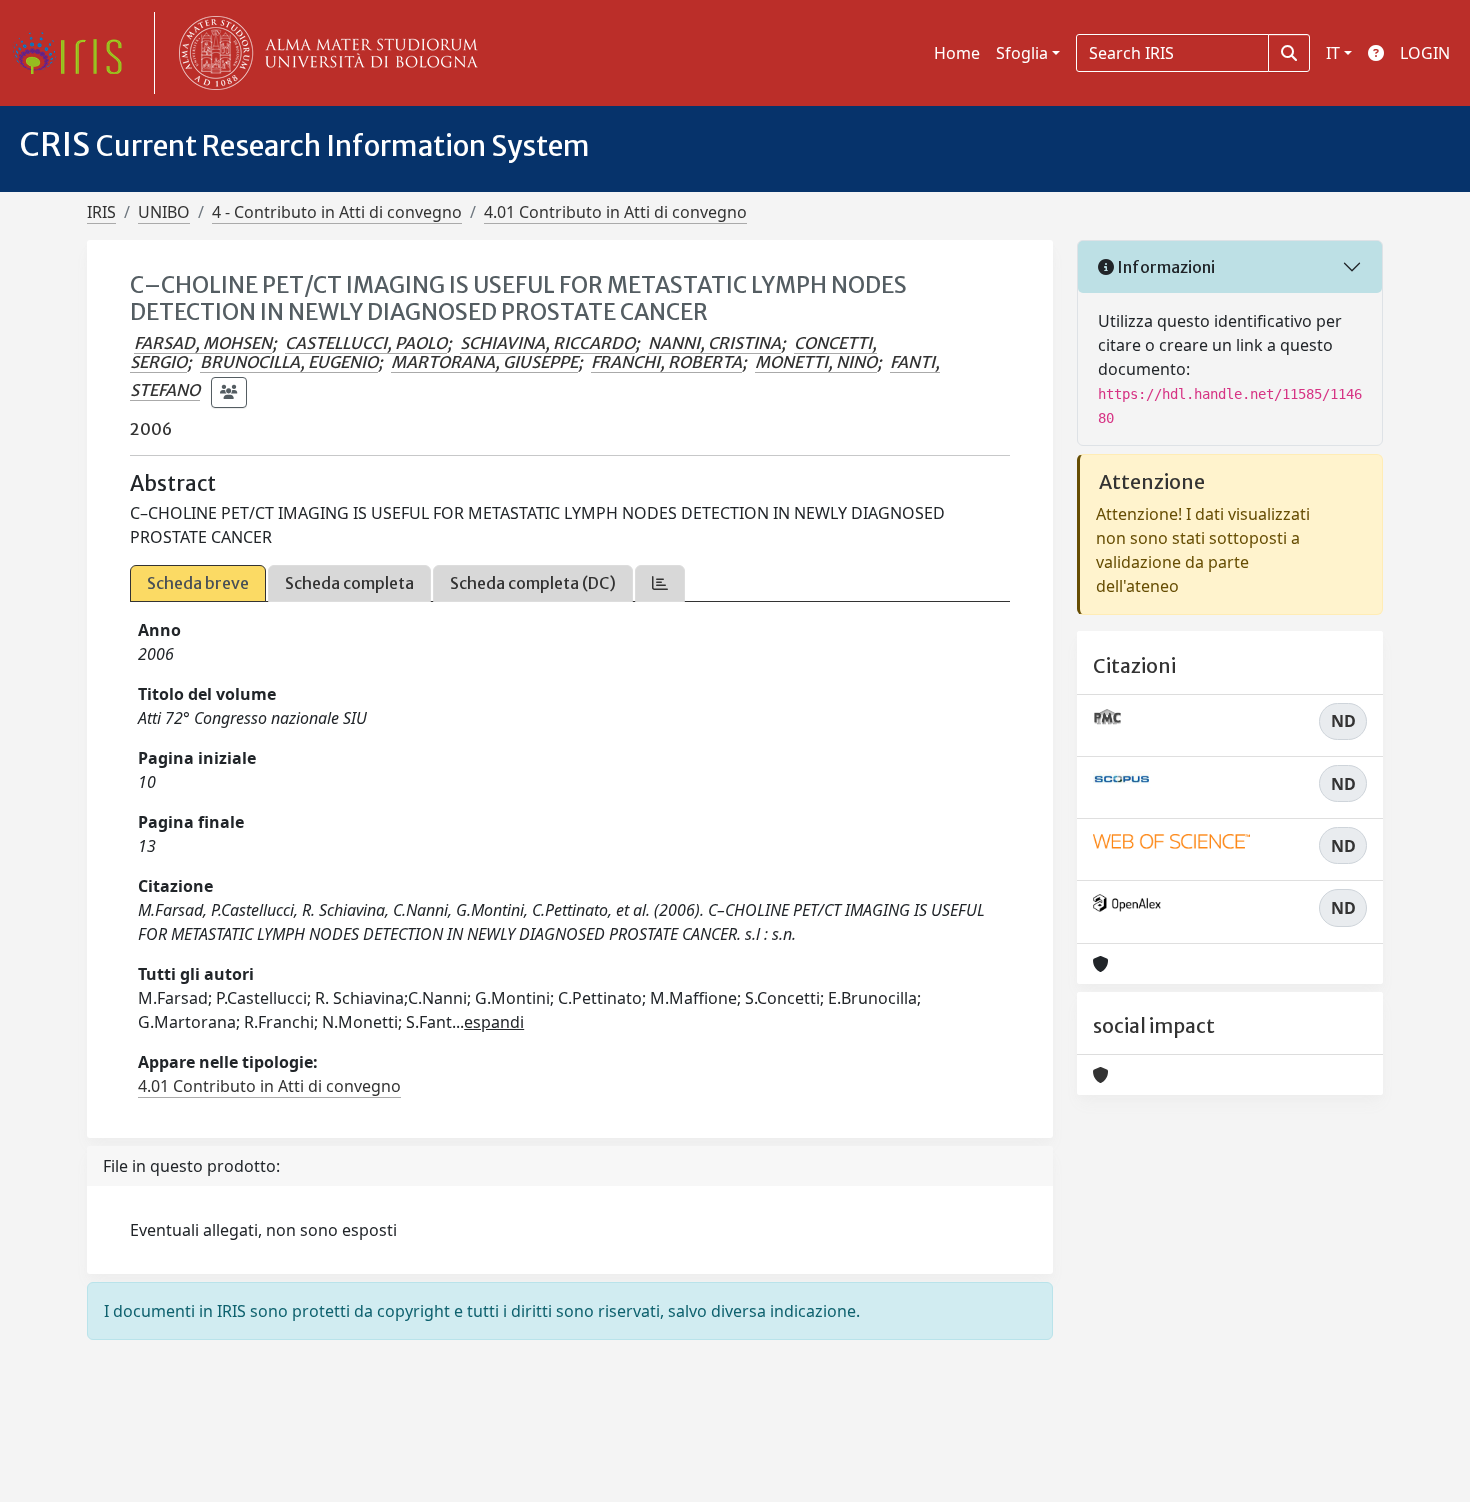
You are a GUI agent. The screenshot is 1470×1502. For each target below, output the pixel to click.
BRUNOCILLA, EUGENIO (289, 362)
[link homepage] (75, 53)
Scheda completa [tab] (349, 583)
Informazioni (1164, 267)
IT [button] (1333, 53)
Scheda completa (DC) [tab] (533, 583)
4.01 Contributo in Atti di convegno (615, 212)
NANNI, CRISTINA (714, 343)
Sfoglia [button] (1022, 53)
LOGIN (1425, 53)
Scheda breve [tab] (198, 583)
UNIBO (164, 212)
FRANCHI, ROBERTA (666, 362)
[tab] (660, 583)
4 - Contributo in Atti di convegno (337, 212)
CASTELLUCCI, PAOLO (366, 343)
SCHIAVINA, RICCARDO (547, 343)
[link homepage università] (324, 53)
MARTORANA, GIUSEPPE (484, 362)
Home (957, 53)
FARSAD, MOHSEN (203, 343)
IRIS (101, 212)
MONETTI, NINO (816, 362)
